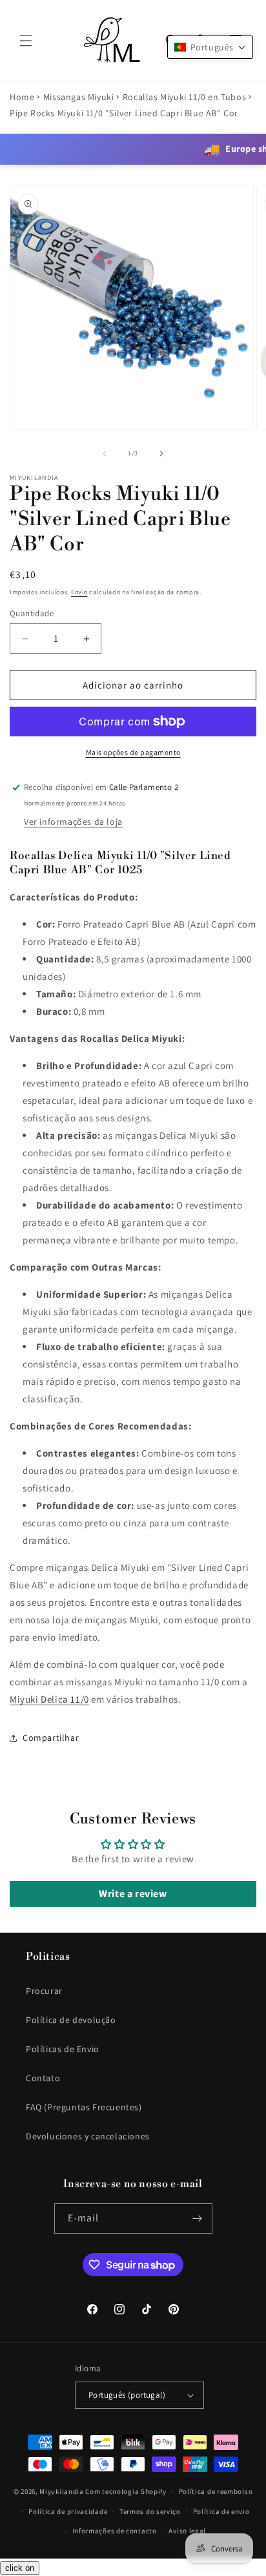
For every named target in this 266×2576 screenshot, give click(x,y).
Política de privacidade (68, 2511)
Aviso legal (187, 2531)
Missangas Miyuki (79, 97)
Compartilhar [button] (51, 1738)
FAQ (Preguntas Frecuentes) (84, 2107)
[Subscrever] (198, 2218)
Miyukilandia (61, 2491)
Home (22, 97)
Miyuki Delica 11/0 (49, 1699)
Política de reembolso (216, 2491)
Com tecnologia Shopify (126, 2491)
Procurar (44, 1991)
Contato (43, 2078)
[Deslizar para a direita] (161, 453)
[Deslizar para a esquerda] (105, 453)
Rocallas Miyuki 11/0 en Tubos (184, 97)
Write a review (133, 1894)
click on (20, 2568)
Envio (79, 592)
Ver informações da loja (73, 822)
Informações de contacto (115, 2531)
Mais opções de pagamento (133, 752)
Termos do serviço (150, 2511)
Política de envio (221, 2511)
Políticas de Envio (63, 2049)
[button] (26, 41)
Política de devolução (71, 2020)
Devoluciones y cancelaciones (88, 2136)
